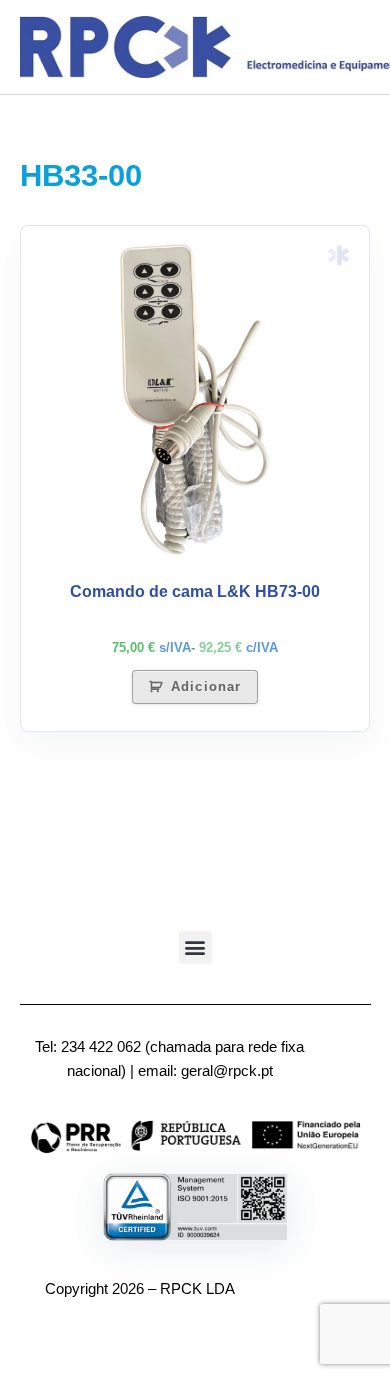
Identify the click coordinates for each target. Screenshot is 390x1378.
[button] (195, 947)
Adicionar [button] (205, 686)
